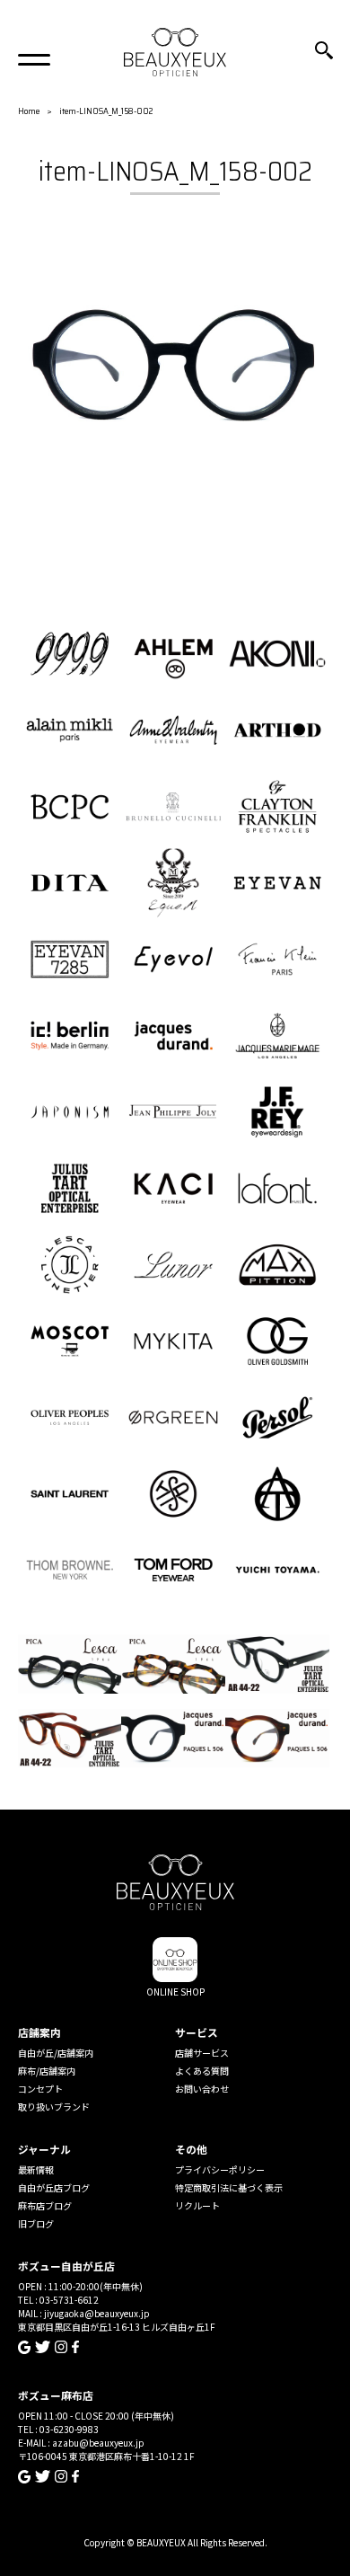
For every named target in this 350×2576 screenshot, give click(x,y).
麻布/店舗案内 (47, 2071)
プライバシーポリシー (220, 2169)
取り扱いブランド (54, 2107)
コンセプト (40, 2089)
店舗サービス (202, 2053)
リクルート (197, 2205)
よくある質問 (202, 2071)
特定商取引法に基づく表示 (229, 2187)
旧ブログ (36, 2223)
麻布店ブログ (45, 2205)
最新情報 (36, 2169)
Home (29, 111)
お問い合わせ (202, 2089)
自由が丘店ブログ (54, 2187)
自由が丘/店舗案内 (56, 2053)
